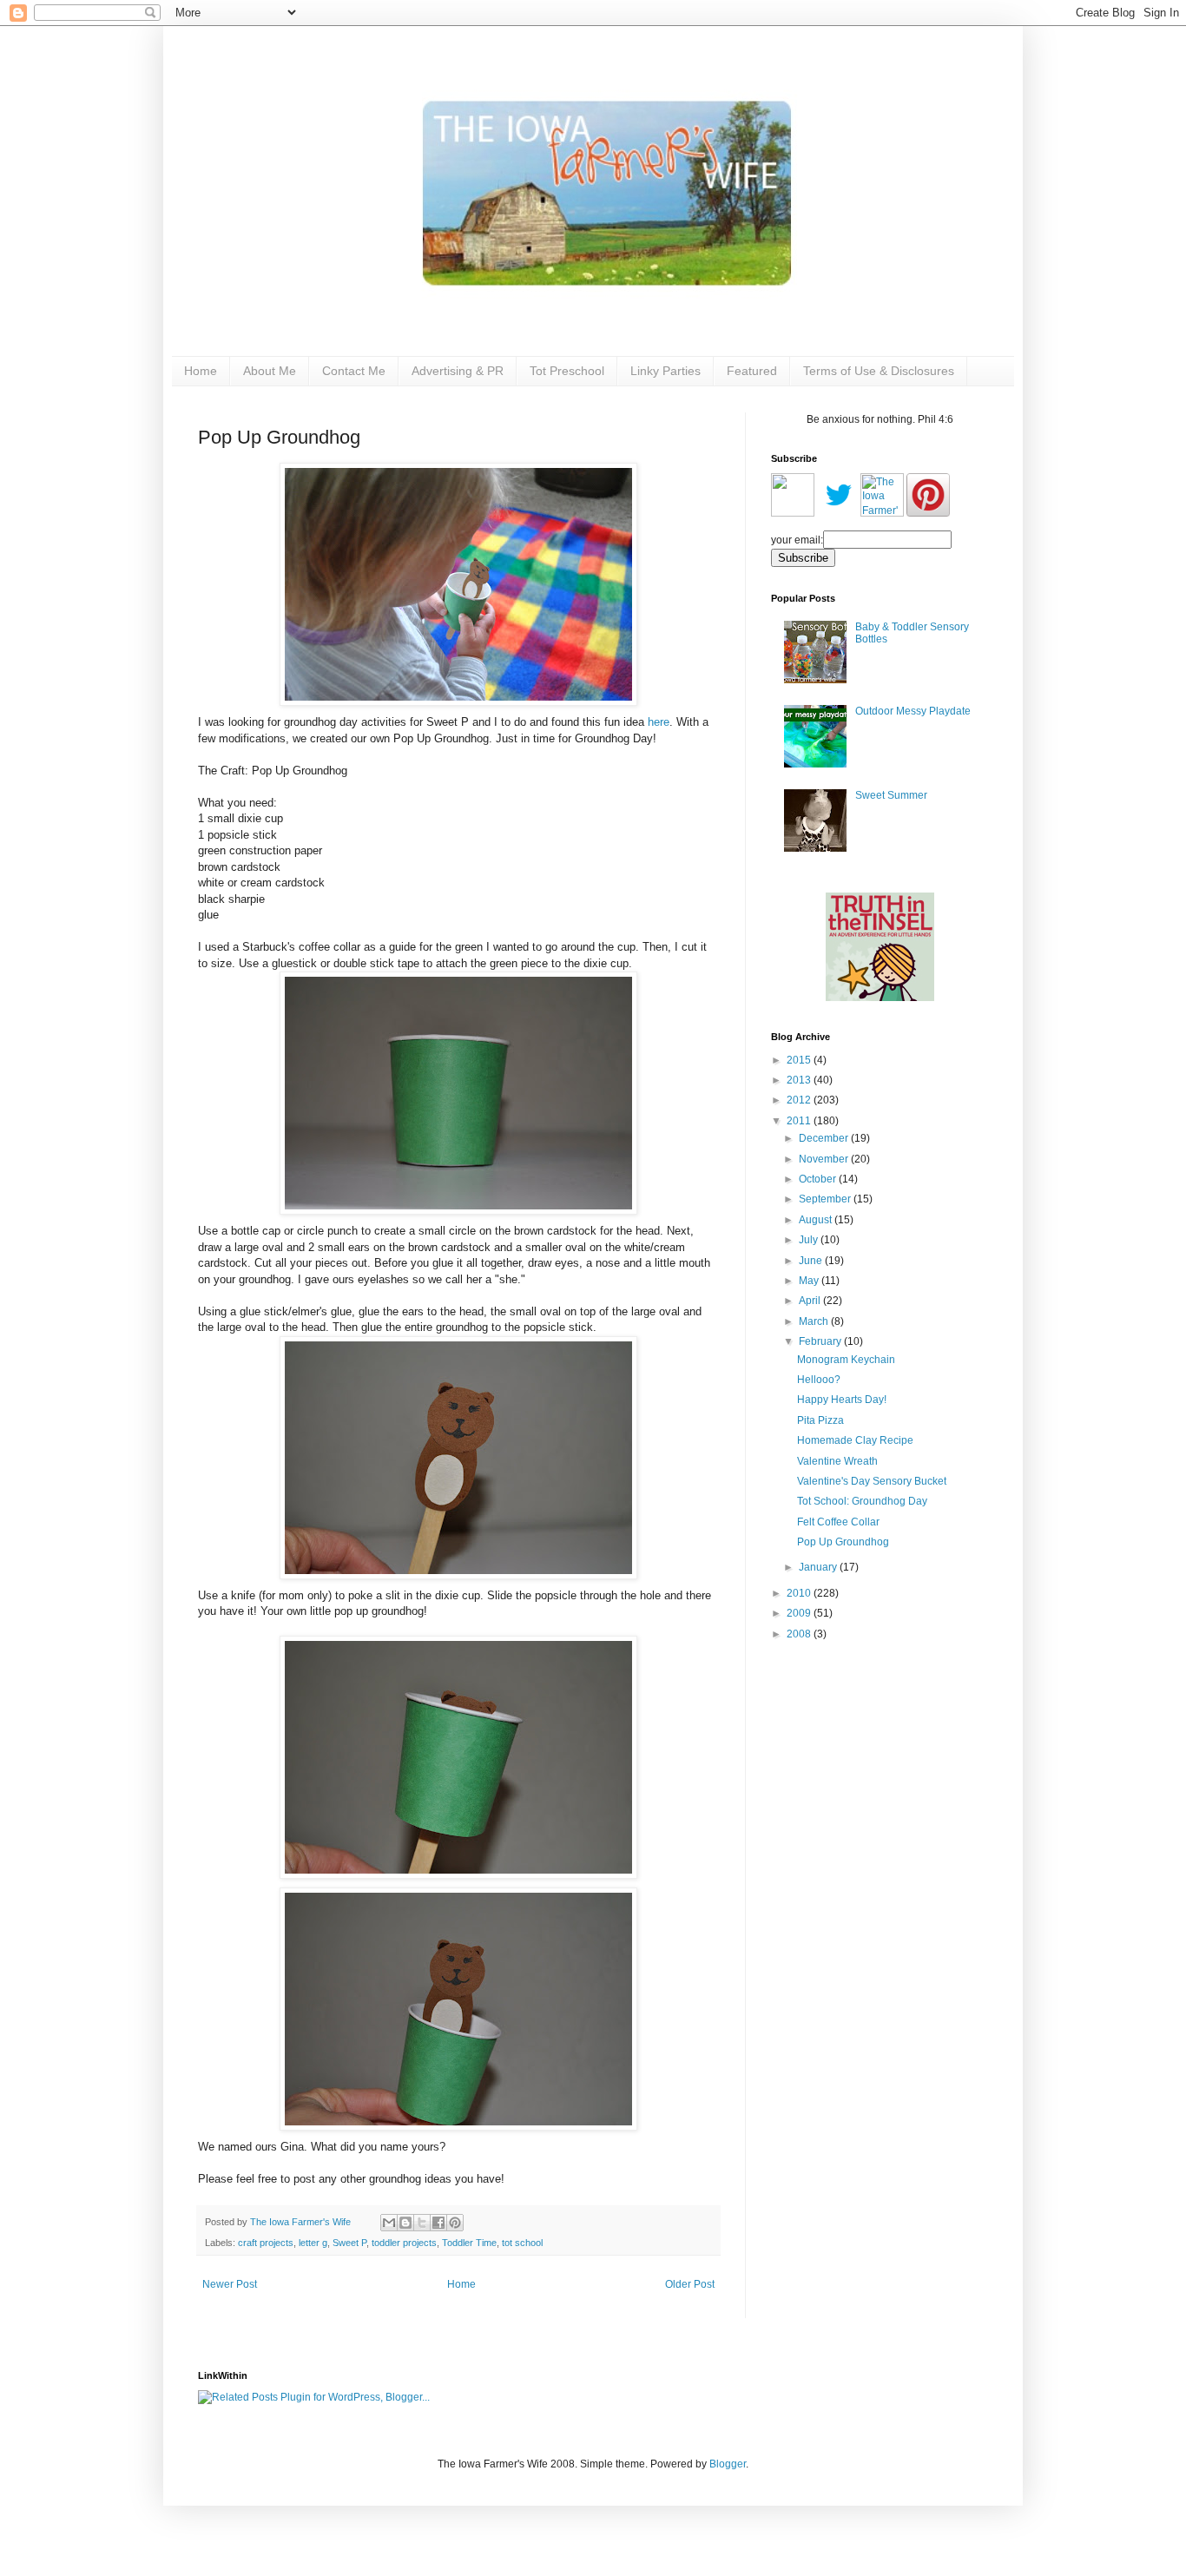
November (825, 1159)
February (821, 1341)
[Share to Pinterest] (455, 2223)
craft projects (266, 2243)
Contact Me (354, 371)
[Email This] (389, 2223)
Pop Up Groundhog (843, 1542)
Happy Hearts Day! (842, 1400)
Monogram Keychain (846, 1360)
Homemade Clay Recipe (855, 1440)
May (810, 1281)
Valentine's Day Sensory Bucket (872, 1481)
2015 (800, 1060)
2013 (800, 1080)
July (810, 1240)
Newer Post (230, 2284)
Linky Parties (665, 371)
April (811, 1301)
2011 (800, 1121)
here (659, 722)
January (819, 1567)
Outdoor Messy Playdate (913, 711)
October (819, 1179)
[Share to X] (422, 2223)
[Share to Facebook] (438, 2223)
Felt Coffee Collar (838, 1522)
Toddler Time (469, 2243)
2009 (800, 1613)
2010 (800, 1593)
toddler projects (404, 2243)
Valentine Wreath (837, 1461)
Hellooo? (819, 1380)
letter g (313, 2243)
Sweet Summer (891, 795)
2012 (800, 1100)
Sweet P (349, 2243)
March (815, 1321)
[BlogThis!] (405, 2223)
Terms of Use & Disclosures (879, 371)
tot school (522, 2243)
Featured (752, 371)
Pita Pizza (820, 1420)
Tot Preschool (567, 371)
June (812, 1261)
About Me (270, 371)
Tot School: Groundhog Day (862, 1501)
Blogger (728, 2464)
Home (201, 371)
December (825, 1138)
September (826, 1199)
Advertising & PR (458, 371)
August (817, 1220)
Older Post (690, 2284)
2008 (800, 1634)
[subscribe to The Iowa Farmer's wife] (793, 513)
